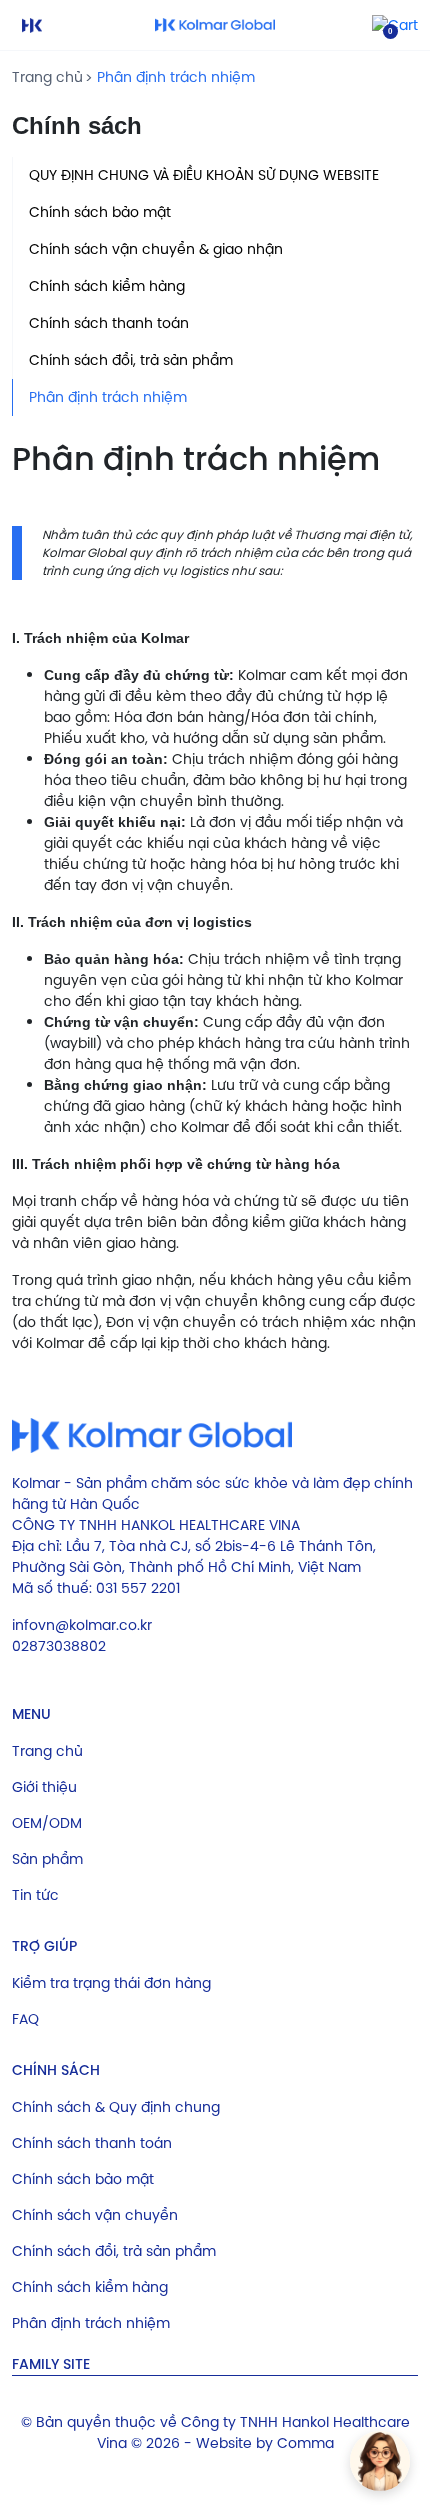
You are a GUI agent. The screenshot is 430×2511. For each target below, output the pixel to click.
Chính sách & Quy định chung (116, 2107)
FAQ (25, 2019)
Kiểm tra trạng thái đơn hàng (111, 1983)
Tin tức (35, 1895)
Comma (305, 2443)
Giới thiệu (44, 1787)
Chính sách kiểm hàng (107, 286)
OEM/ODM (47, 1823)
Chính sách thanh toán (109, 323)
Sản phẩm (47, 1859)
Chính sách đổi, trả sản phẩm (131, 360)
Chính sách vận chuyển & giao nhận (156, 249)
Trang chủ (47, 77)
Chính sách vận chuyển (95, 2215)
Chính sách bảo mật (100, 212)
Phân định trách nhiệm (176, 77)
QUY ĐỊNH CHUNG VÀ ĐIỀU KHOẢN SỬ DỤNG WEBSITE (204, 175)
